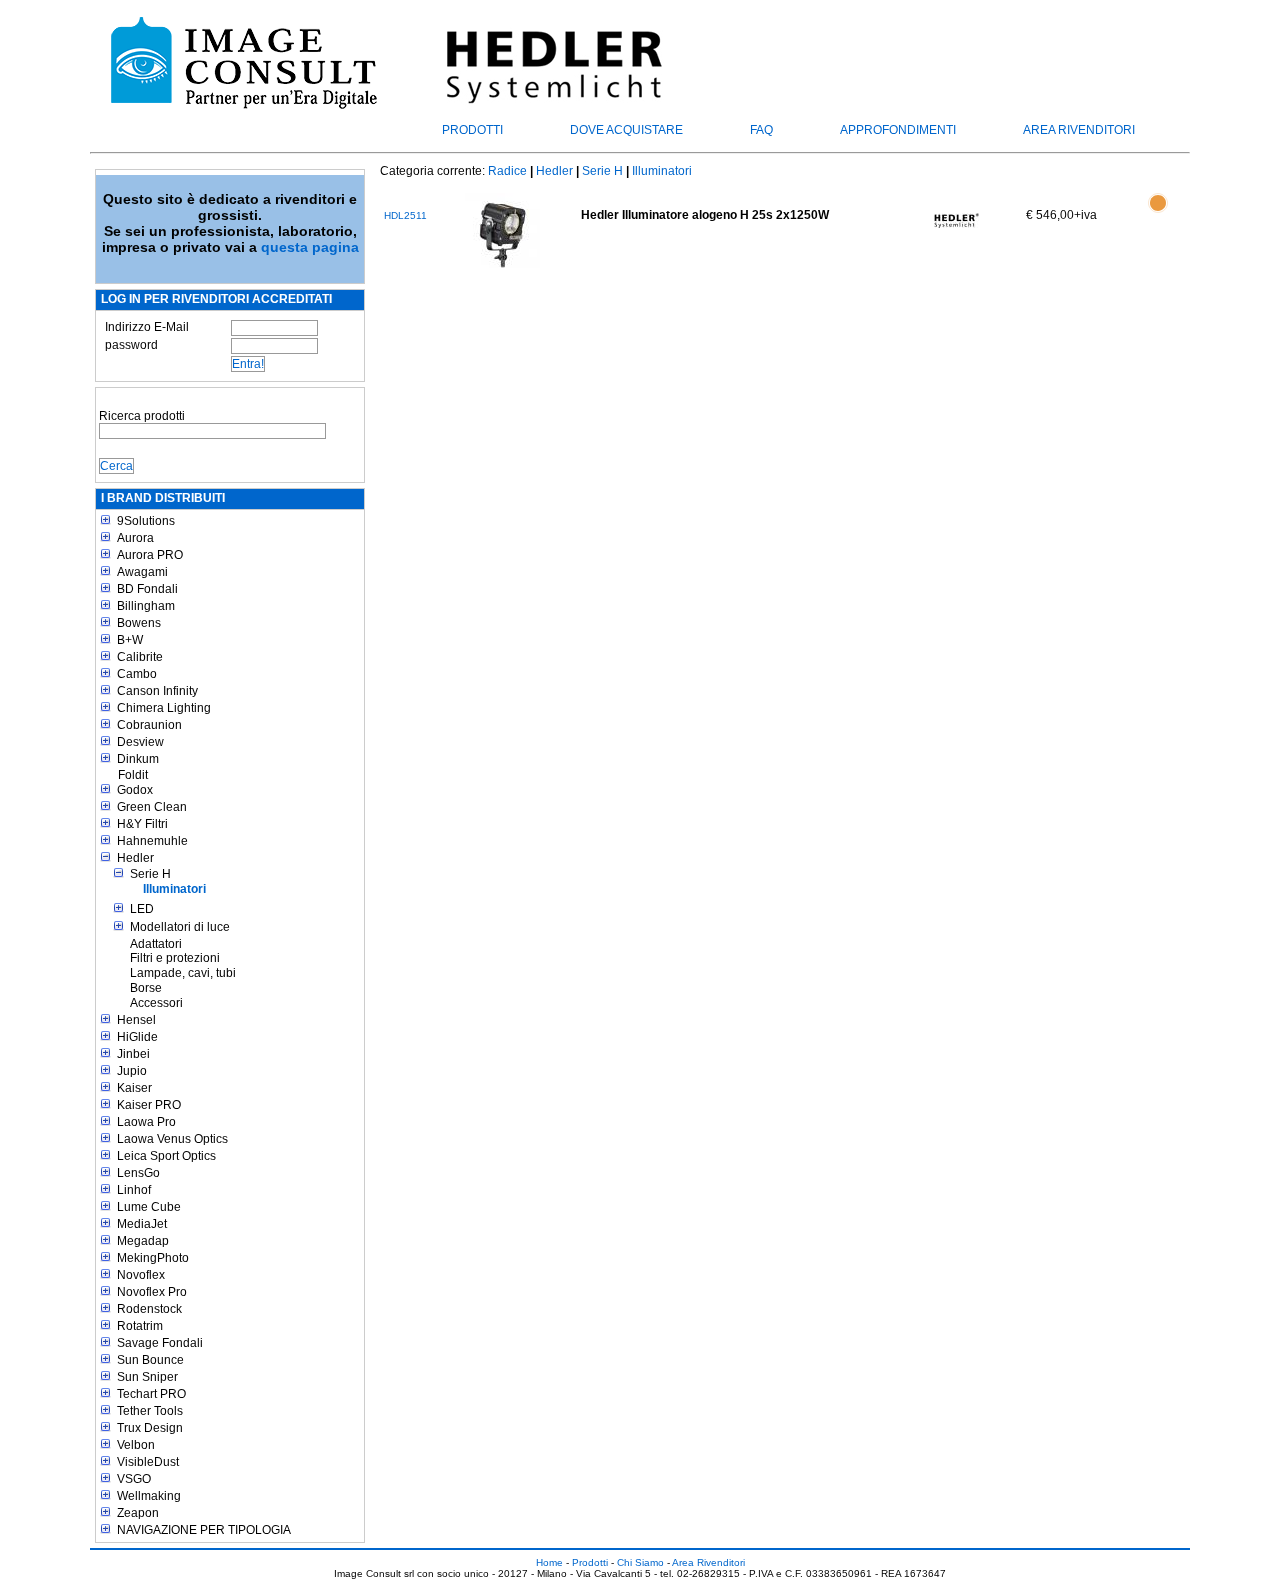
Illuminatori (174, 889)
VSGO (134, 1479)
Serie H (150, 874)
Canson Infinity (157, 691)
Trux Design (150, 1428)
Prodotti (472, 130)
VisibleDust (148, 1462)
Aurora (135, 538)
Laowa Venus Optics (172, 1139)
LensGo (138, 1173)
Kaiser (134, 1088)
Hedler (135, 858)
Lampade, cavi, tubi (183, 973)
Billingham (146, 606)
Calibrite (140, 657)
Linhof (134, 1190)
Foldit (133, 775)
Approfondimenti (898, 130)
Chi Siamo (640, 1562)
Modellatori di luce (180, 927)
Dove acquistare (626, 130)
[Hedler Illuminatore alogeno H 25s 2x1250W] (502, 230)
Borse (146, 988)
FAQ (761, 130)
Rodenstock (149, 1309)
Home (549, 1562)
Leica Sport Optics (166, 1156)
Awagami (142, 572)
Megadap (143, 1241)
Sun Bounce (150, 1360)
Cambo (137, 674)
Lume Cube (149, 1207)
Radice (507, 171)
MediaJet (142, 1224)
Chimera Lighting (164, 708)
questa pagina (310, 247)
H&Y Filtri (142, 824)
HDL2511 (405, 215)
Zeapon (138, 1513)
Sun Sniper (147, 1377)
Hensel (136, 1020)
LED (142, 909)
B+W (130, 640)
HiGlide (137, 1037)
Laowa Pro (146, 1122)
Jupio (132, 1071)
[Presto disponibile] (1158, 214)
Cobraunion (149, 725)
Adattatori (156, 944)
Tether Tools (150, 1411)
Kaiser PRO (149, 1105)
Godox (135, 790)
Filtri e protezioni (175, 958)
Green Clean (152, 807)
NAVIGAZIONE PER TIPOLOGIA (204, 1530)
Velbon (136, 1445)
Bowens (139, 623)
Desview (140, 742)
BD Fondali (147, 589)
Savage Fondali (160, 1343)
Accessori (156, 1003)
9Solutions (146, 521)
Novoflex (141, 1275)
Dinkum (138, 759)
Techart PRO (151, 1394)
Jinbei (133, 1054)
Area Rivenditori (1079, 130)
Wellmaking (149, 1496)
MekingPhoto (153, 1258)
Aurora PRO (150, 555)
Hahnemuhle (152, 841)
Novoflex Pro (152, 1292)
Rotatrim (140, 1326)
